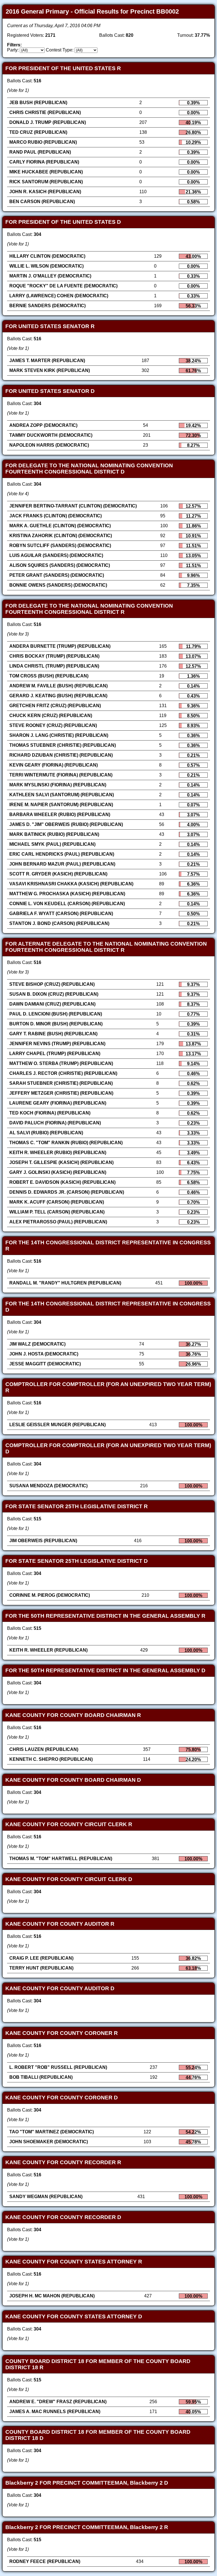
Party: (13, 50)
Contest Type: (60, 50)
